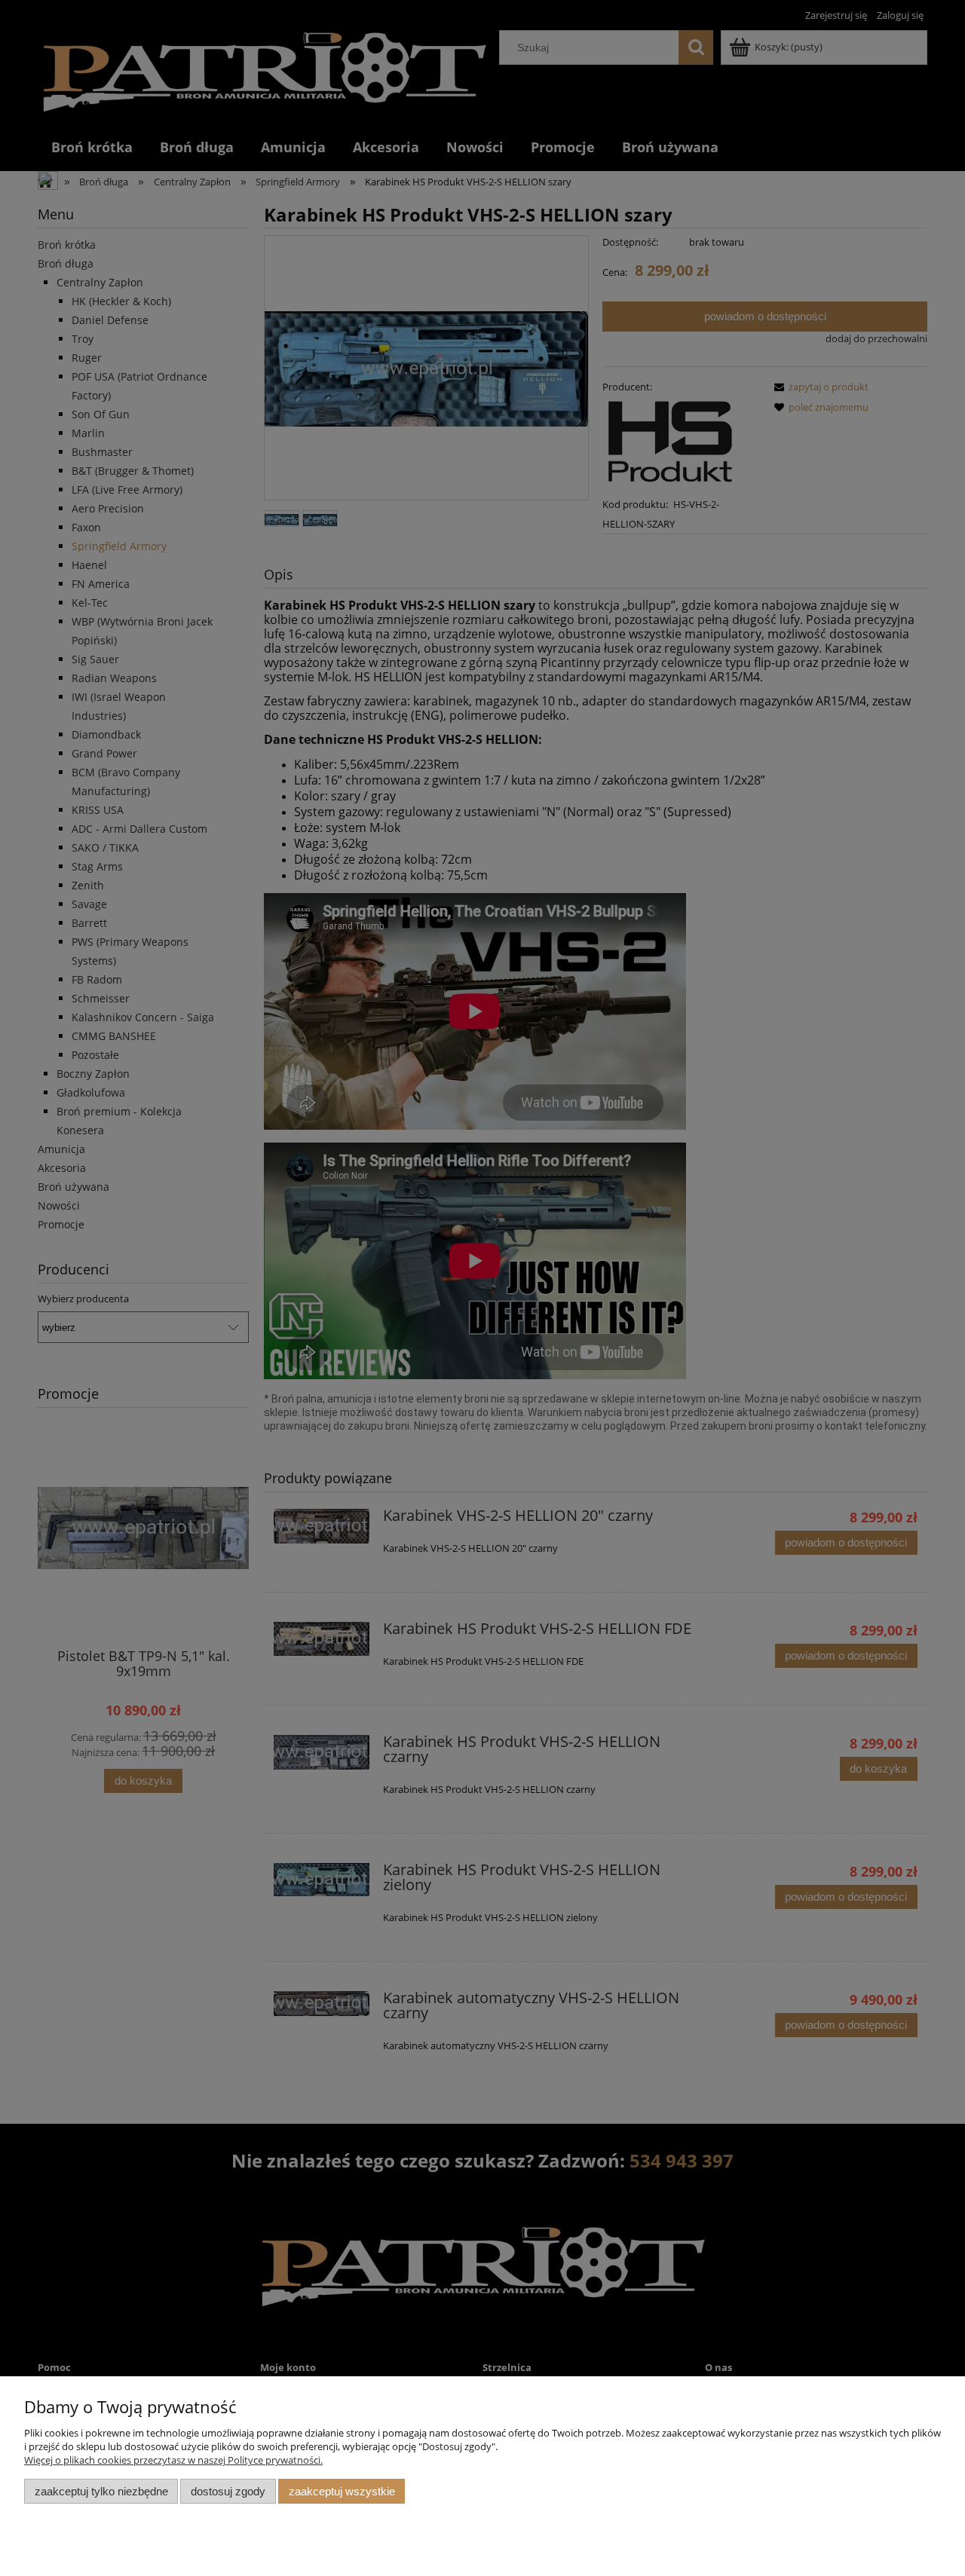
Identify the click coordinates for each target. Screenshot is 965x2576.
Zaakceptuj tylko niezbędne (101, 2491)
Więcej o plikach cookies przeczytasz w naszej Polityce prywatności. (173, 2460)
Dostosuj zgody (228, 2491)
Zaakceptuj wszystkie (342, 2491)
